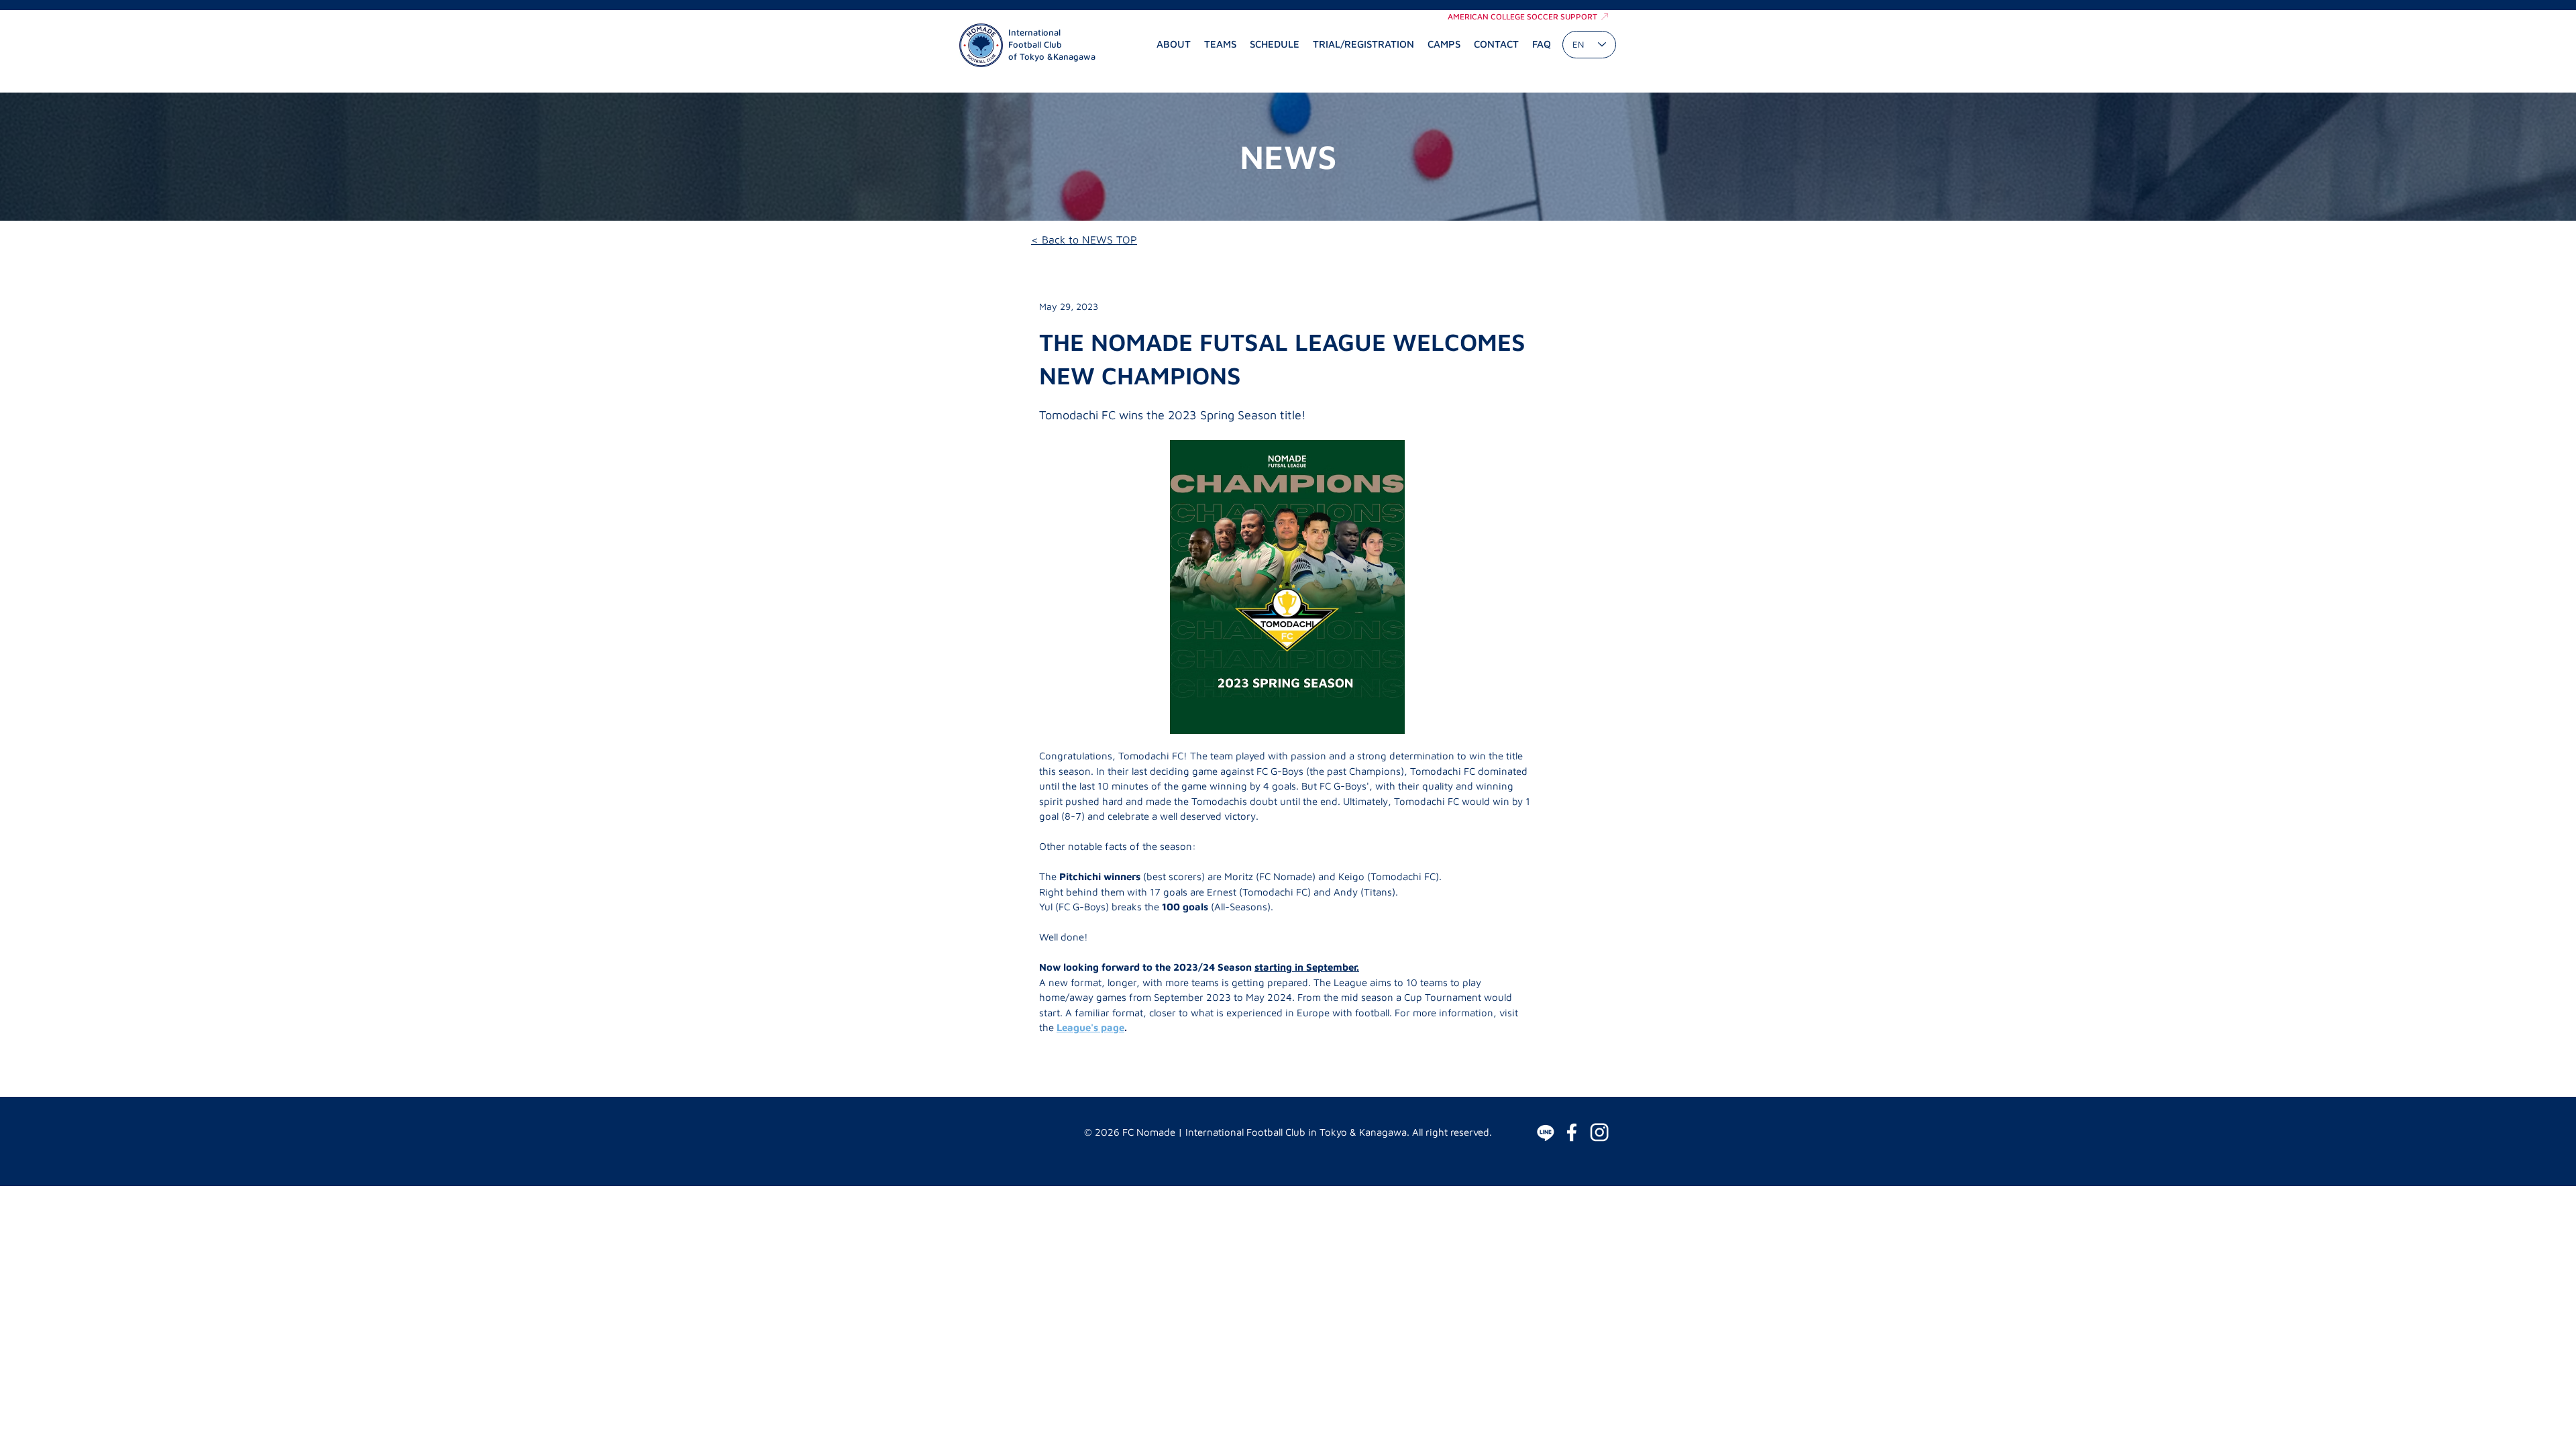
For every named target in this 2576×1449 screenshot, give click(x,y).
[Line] (1546, 1132)
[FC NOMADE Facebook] (1572, 1132)
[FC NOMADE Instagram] (1599, 1132)
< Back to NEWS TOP (1084, 239)
